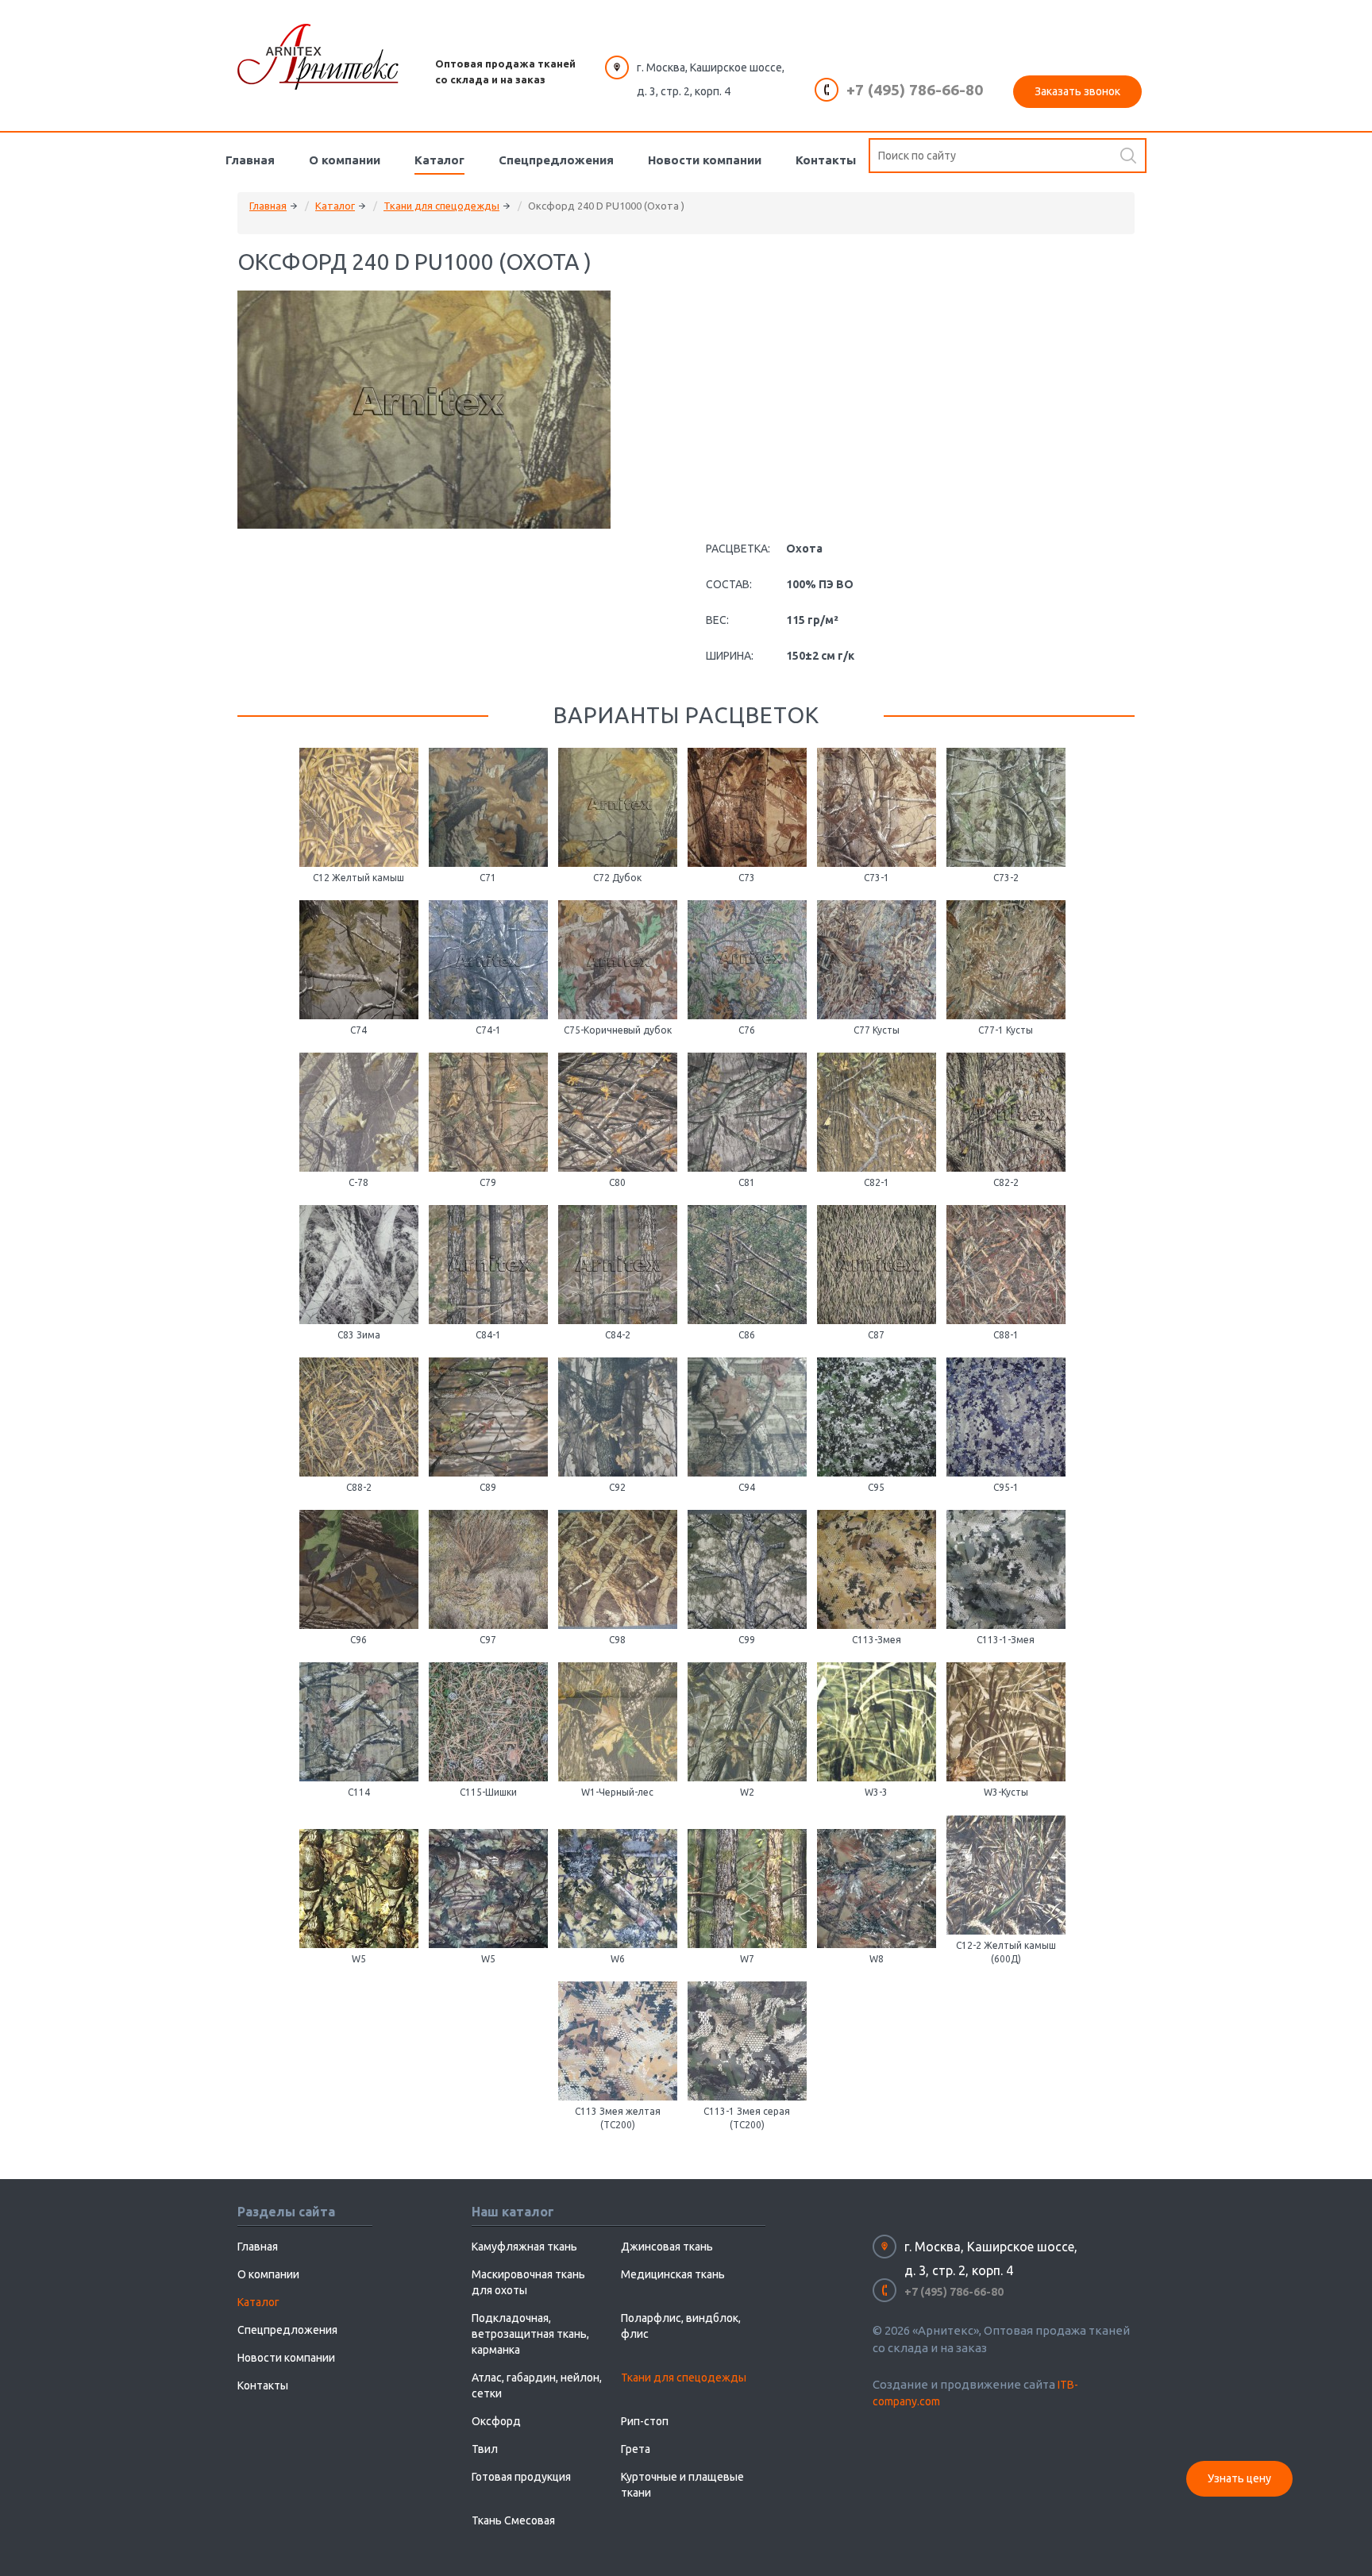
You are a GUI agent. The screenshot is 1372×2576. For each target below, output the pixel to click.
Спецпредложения (556, 160)
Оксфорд (496, 2421)
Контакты (826, 160)
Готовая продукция (521, 2477)
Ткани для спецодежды (441, 206)
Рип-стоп (645, 2421)
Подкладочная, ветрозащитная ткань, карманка (530, 2334)
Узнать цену (1239, 2478)
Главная (250, 160)
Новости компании (705, 160)
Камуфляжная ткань (524, 2247)
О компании (345, 160)
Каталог (439, 160)
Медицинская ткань (673, 2274)
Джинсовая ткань (667, 2247)
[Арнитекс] (318, 57)
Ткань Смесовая (513, 2520)
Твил (485, 2449)
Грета (636, 2449)
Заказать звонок (1077, 91)
